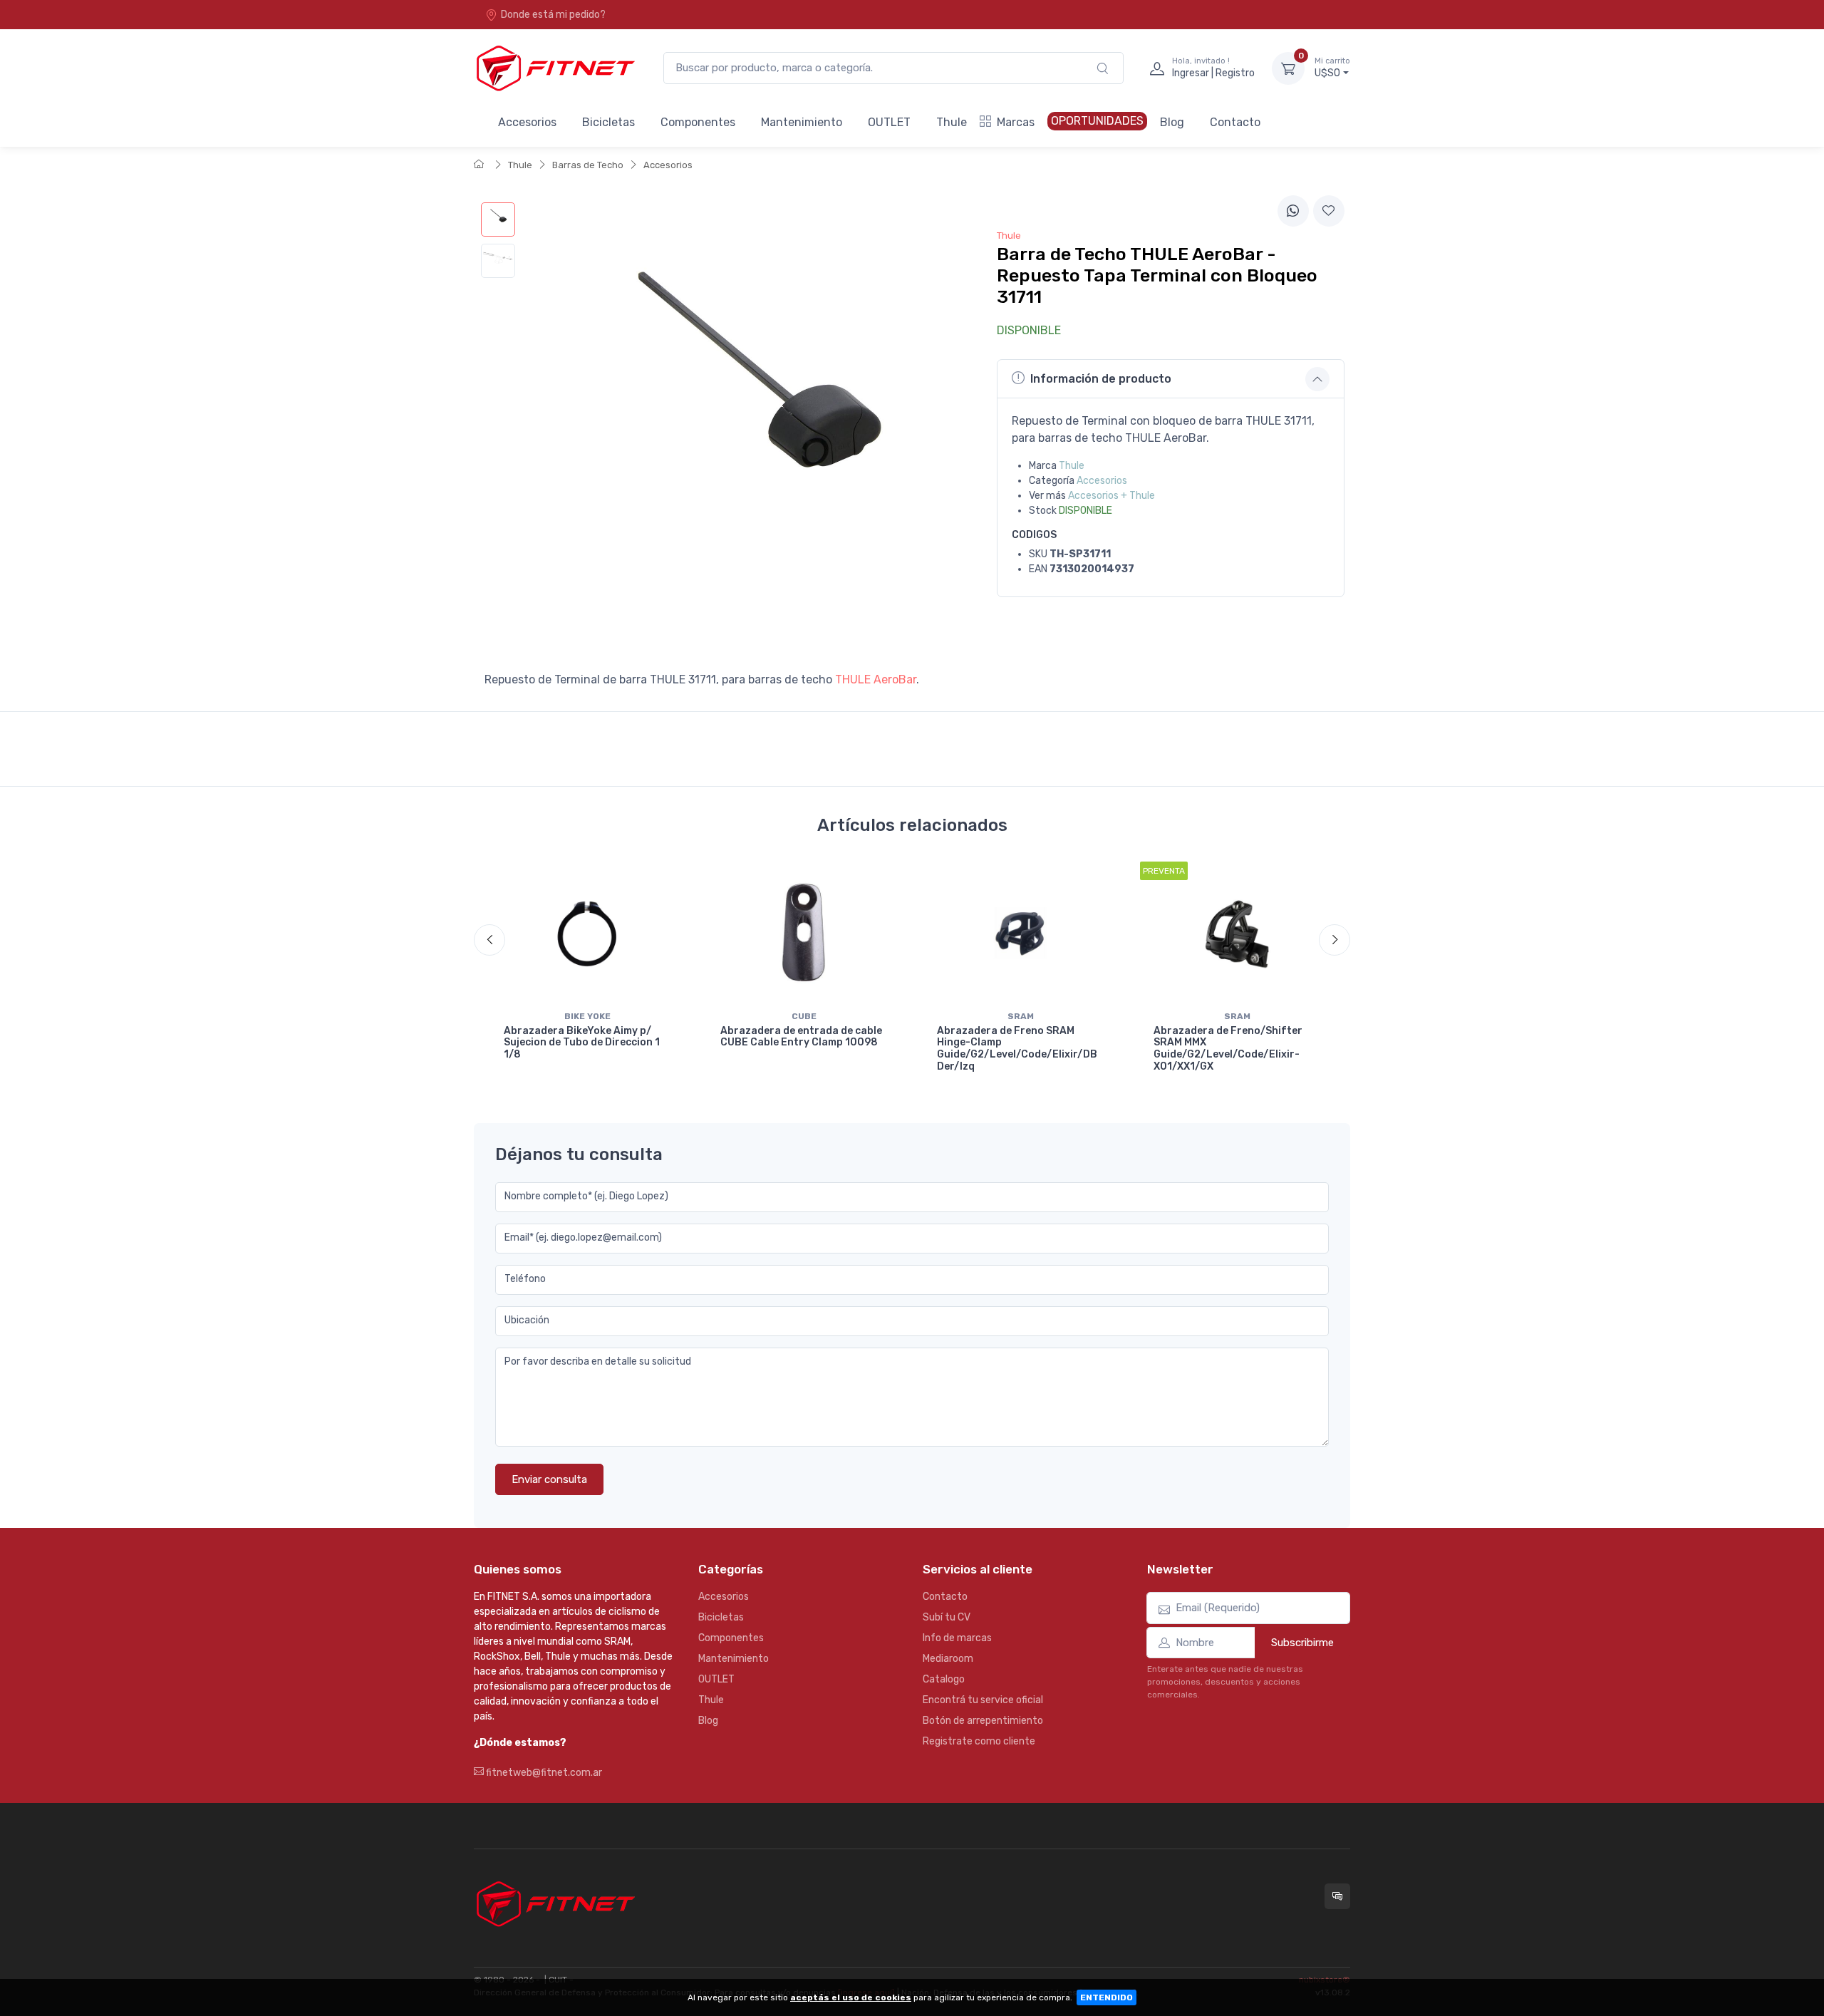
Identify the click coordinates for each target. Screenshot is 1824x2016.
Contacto (1235, 122)
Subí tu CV (947, 1617)
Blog (1172, 122)
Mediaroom (948, 1659)
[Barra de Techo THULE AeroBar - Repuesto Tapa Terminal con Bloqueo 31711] (498, 219)
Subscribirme (1302, 1643)
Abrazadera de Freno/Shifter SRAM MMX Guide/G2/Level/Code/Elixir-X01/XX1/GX (1228, 1049)
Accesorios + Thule (1111, 496)
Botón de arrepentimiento (983, 1721)
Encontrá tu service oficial (983, 1700)
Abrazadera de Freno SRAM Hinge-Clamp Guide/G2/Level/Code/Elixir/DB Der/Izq (1017, 1049)
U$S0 (1332, 68)
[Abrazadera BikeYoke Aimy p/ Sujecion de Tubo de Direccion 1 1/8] (587, 933)
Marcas (1016, 122)
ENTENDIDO (1107, 1997)
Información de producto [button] (1101, 379)
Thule (952, 122)
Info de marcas (957, 1638)
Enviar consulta (549, 1479)
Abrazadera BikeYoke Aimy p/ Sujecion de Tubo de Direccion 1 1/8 (582, 1043)
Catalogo (944, 1679)
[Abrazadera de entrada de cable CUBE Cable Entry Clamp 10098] (804, 933)
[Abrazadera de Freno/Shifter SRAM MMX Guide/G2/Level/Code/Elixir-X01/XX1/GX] (1237, 933)
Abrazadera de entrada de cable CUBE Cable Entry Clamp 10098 (801, 1037)
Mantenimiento (802, 122)
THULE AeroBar (876, 679)
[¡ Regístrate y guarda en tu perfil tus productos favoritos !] (1329, 211)
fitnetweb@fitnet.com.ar (543, 1773)
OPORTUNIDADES (1097, 121)
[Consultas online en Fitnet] (1337, 1896)
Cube (804, 1016)
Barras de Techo (588, 165)
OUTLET (889, 122)
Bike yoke (587, 1016)
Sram (1021, 1016)
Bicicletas (608, 122)
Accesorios (527, 122)
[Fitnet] (554, 68)
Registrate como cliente (979, 1741)
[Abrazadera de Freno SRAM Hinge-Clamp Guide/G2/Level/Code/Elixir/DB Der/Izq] (1020, 933)
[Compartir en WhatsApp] (1293, 211)
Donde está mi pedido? (553, 15)
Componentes (698, 122)
